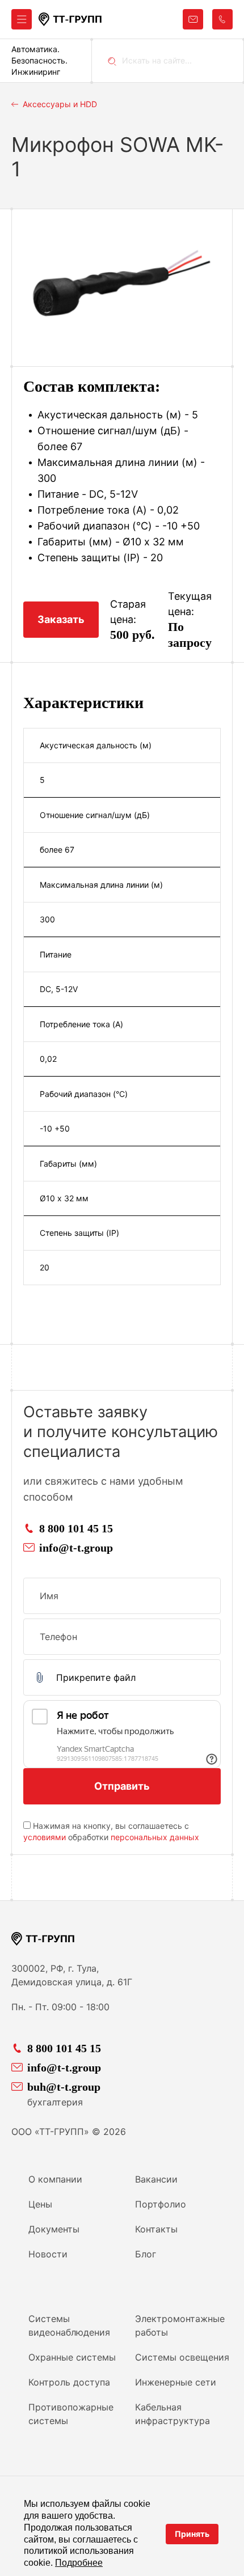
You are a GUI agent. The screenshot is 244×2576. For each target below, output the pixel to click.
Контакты (156, 2229)
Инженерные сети (176, 2382)
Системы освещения (182, 2357)
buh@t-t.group (64, 2087)
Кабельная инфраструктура (173, 2414)
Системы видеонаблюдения (69, 2325)
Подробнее (79, 2563)
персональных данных (155, 1837)
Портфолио (161, 2204)
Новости (48, 2254)
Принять (192, 2534)
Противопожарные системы (71, 2414)
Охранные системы (72, 2357)
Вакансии (156, 2179)
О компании (55, 2179)
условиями (45, 1837)
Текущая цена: (190, 604)
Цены (40, 2204)
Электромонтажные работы (180, 2325)
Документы (54, 2229)
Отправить (122, 1786)
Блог (146, 2254)
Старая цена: (128, 612)
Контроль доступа (69, 2382)
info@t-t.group (76, 1548)
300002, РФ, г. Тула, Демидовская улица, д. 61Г (72, 1975)
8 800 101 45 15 (76, 1528)
